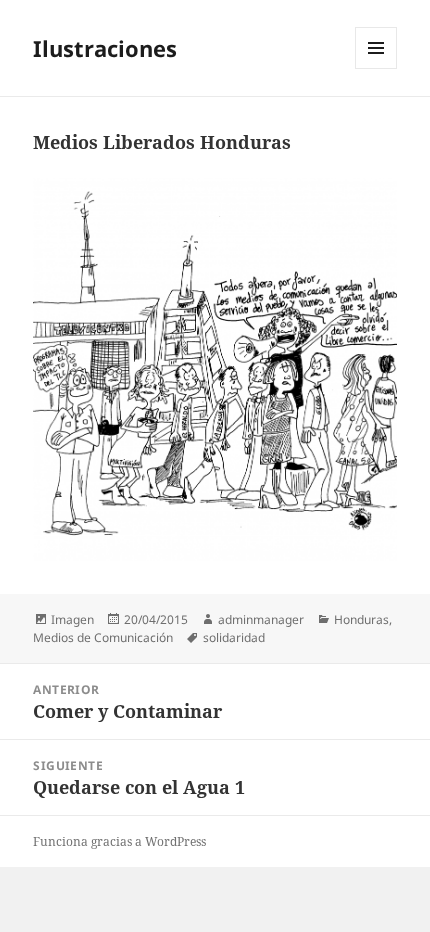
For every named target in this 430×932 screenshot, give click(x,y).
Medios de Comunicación (103, 637)
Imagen (72, 619)
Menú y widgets (376, 68)
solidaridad (234, 637)
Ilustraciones (105, 48)
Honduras (361, 619)
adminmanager (261, 619)
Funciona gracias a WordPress (119, 841)
